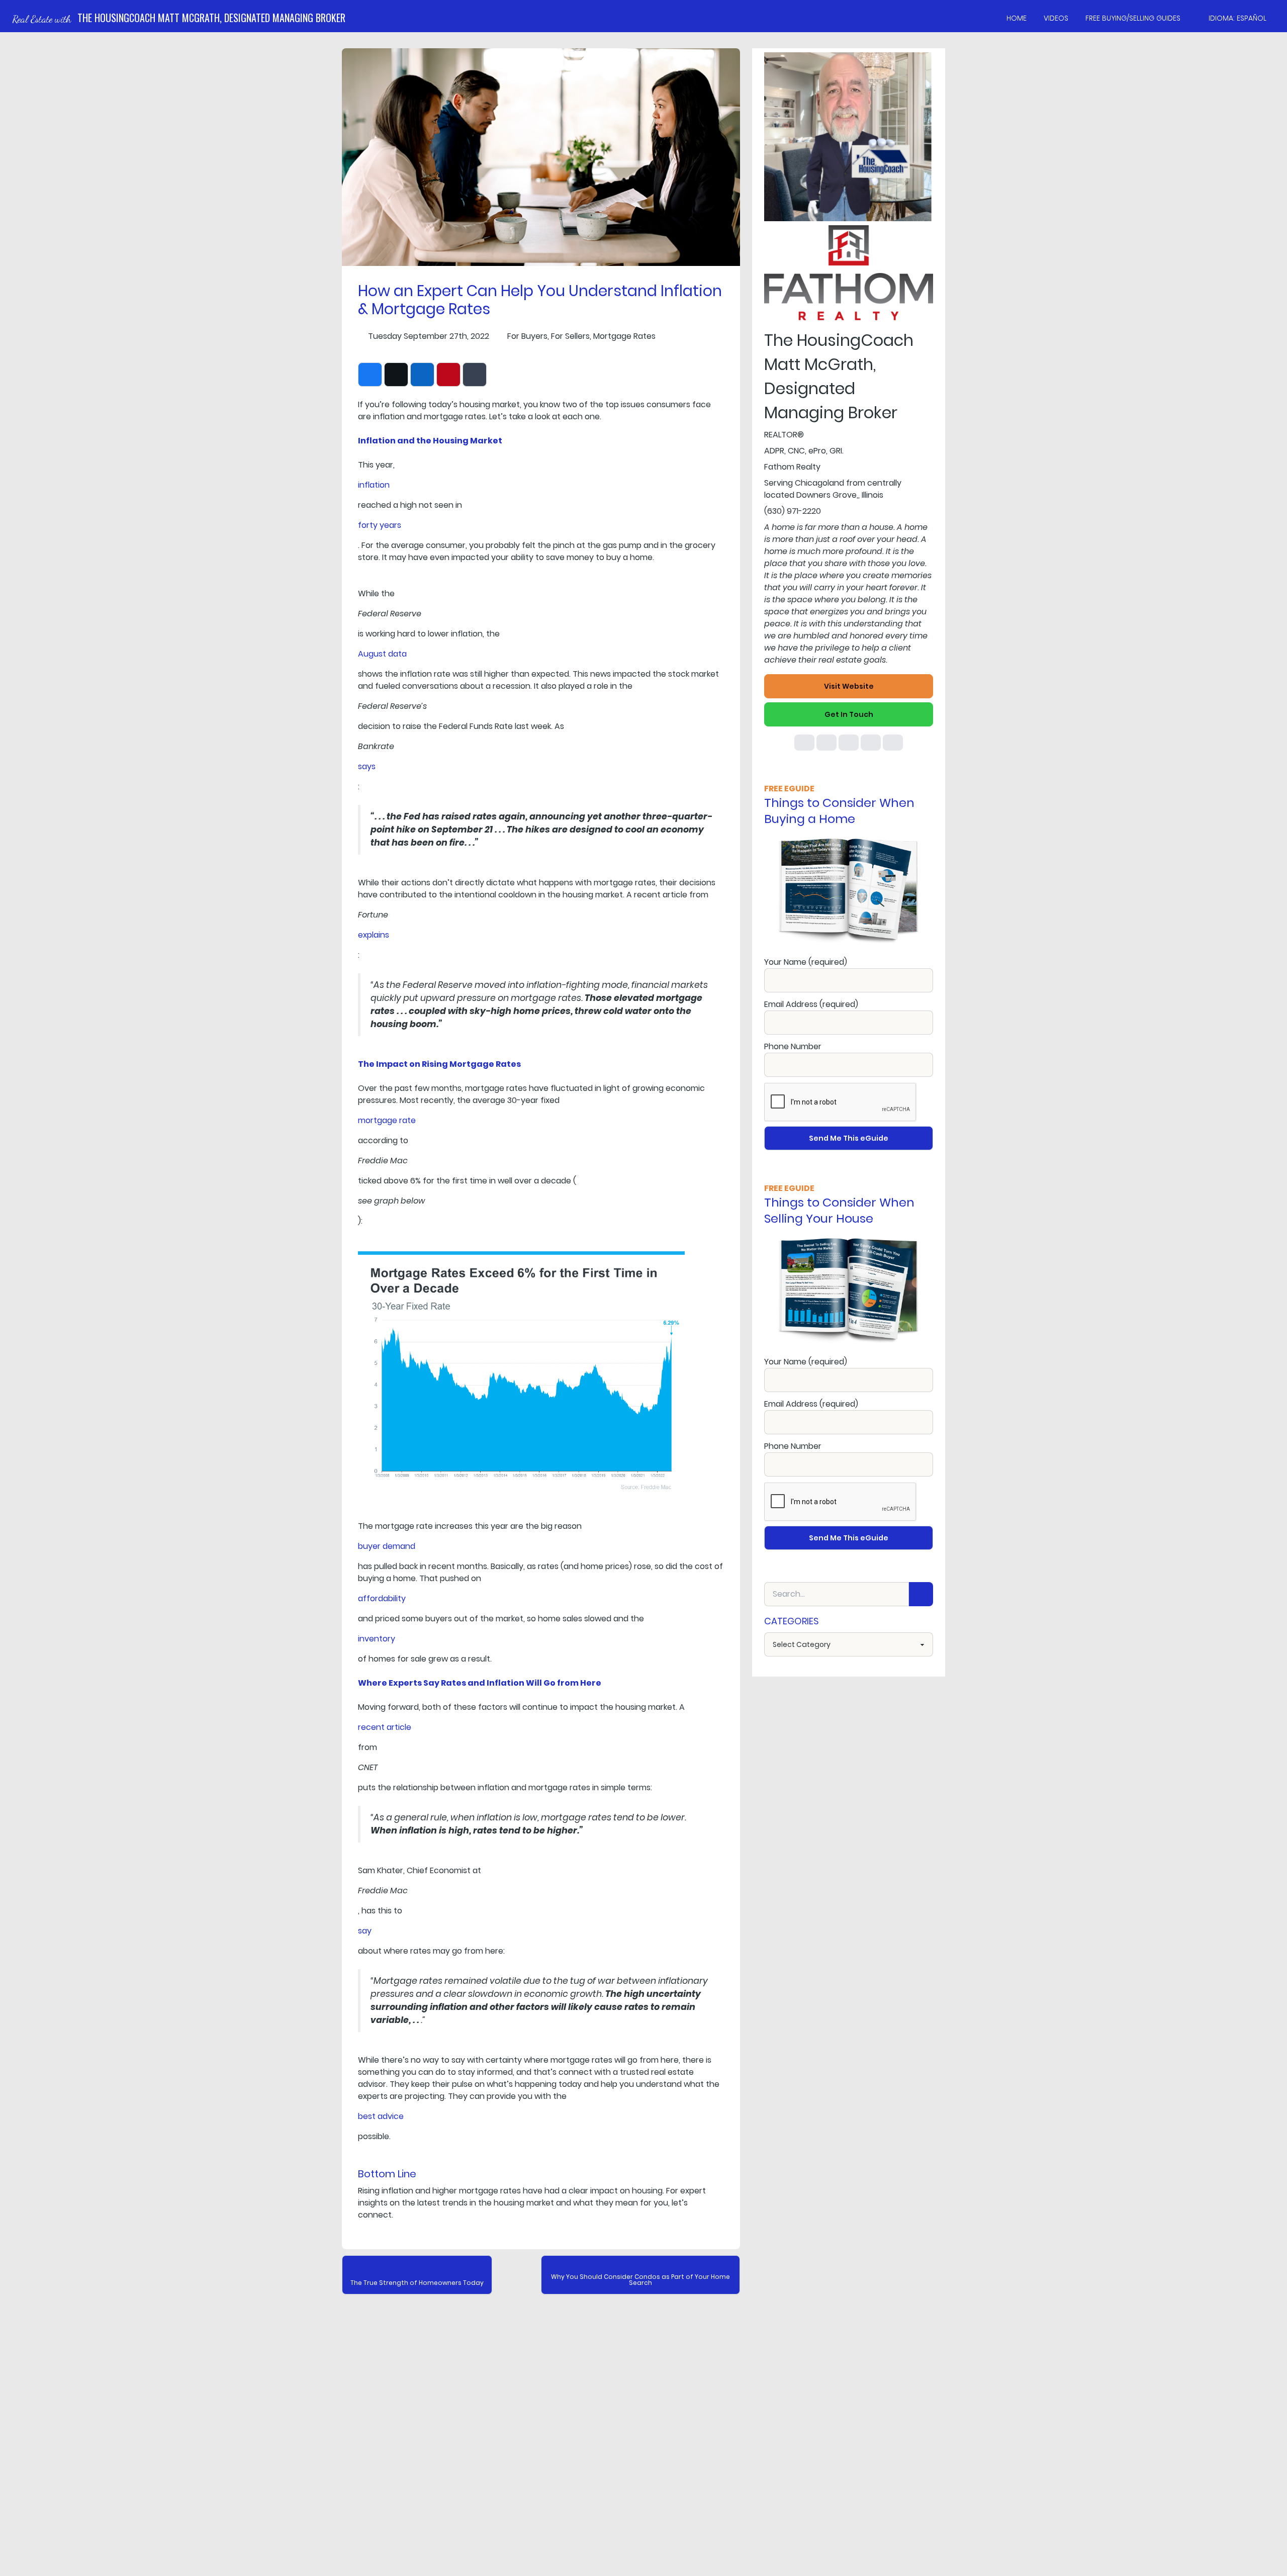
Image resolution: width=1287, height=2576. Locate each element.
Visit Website (849, 686)
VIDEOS (1056, 18)
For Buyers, (528, 336)
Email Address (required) (811, 1004)
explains (374, 935)
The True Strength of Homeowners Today (417, 2283)
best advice (381, 2116)
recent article (385, 1727)
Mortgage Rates (624, 336)
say (365, 1931)
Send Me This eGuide (849, 1138)
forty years (380, 525)
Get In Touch (849, 714)
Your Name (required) (806, 962)
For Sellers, (571, 336)
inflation (374, 485)
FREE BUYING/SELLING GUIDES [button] (1133, 18)
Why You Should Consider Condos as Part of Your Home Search (640, 2280)
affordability (382, 1598)
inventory (377, 1639)
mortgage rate (387, 1120)
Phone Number (793, 1046)
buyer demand (387, 1546)
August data (382, 654)
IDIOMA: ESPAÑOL (1237, 18)
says (367, 766)
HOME (1017, 18)
